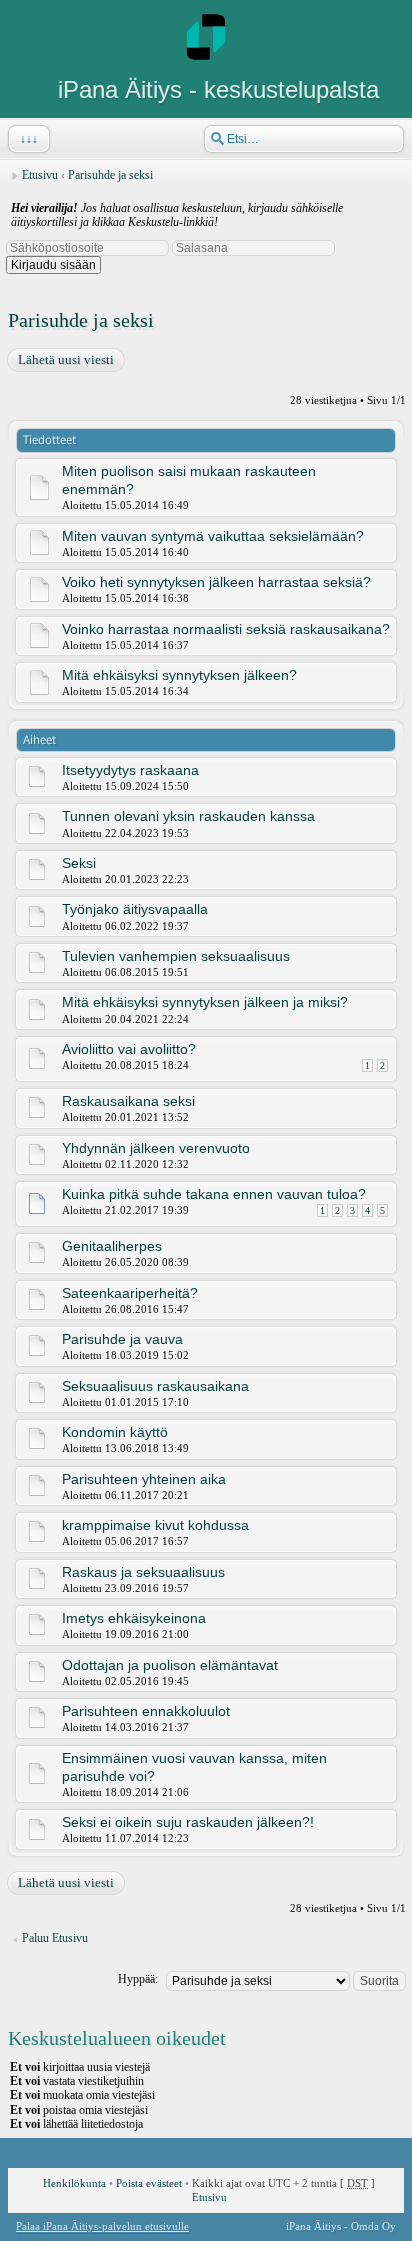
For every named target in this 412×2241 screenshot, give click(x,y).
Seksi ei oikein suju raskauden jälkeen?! (188, 1822)
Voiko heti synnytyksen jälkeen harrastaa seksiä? (216, 582)
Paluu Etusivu (55, 1938)
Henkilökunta (74, 2183)
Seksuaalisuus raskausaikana (155, 1386)
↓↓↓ (29, 139)
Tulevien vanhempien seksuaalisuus (176, 956)
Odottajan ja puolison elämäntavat (170, 1665)
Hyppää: (138, 1979)
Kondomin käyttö (115, 1432)
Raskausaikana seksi (128, 1101)
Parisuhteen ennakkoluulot (146, 1711)
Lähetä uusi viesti (66, 359)
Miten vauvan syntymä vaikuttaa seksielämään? (213, 536)
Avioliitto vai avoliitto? (129, 1049)
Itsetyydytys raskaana (130, 770)
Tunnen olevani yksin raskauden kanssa (188, 816)
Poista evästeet (149, 2183)
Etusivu (40, 175)
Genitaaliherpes (112, 1246)
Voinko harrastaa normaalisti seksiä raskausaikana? (226, 629)
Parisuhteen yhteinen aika (144, 1479)
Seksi (79, 863)
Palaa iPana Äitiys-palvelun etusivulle (102, 2226)
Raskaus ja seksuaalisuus (143, 1572)
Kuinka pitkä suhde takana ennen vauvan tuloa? (214, 1194)
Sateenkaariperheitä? (130, 1293)
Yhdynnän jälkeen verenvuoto (156, 1148)
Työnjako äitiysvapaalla (135, 909)
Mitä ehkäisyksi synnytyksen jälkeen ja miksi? (205, 1002)
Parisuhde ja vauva (122, 1339)
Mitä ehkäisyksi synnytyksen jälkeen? (179, 675)
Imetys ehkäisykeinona (134, 1618)
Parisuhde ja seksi (110, 175)
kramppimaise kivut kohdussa (155, 1525)
